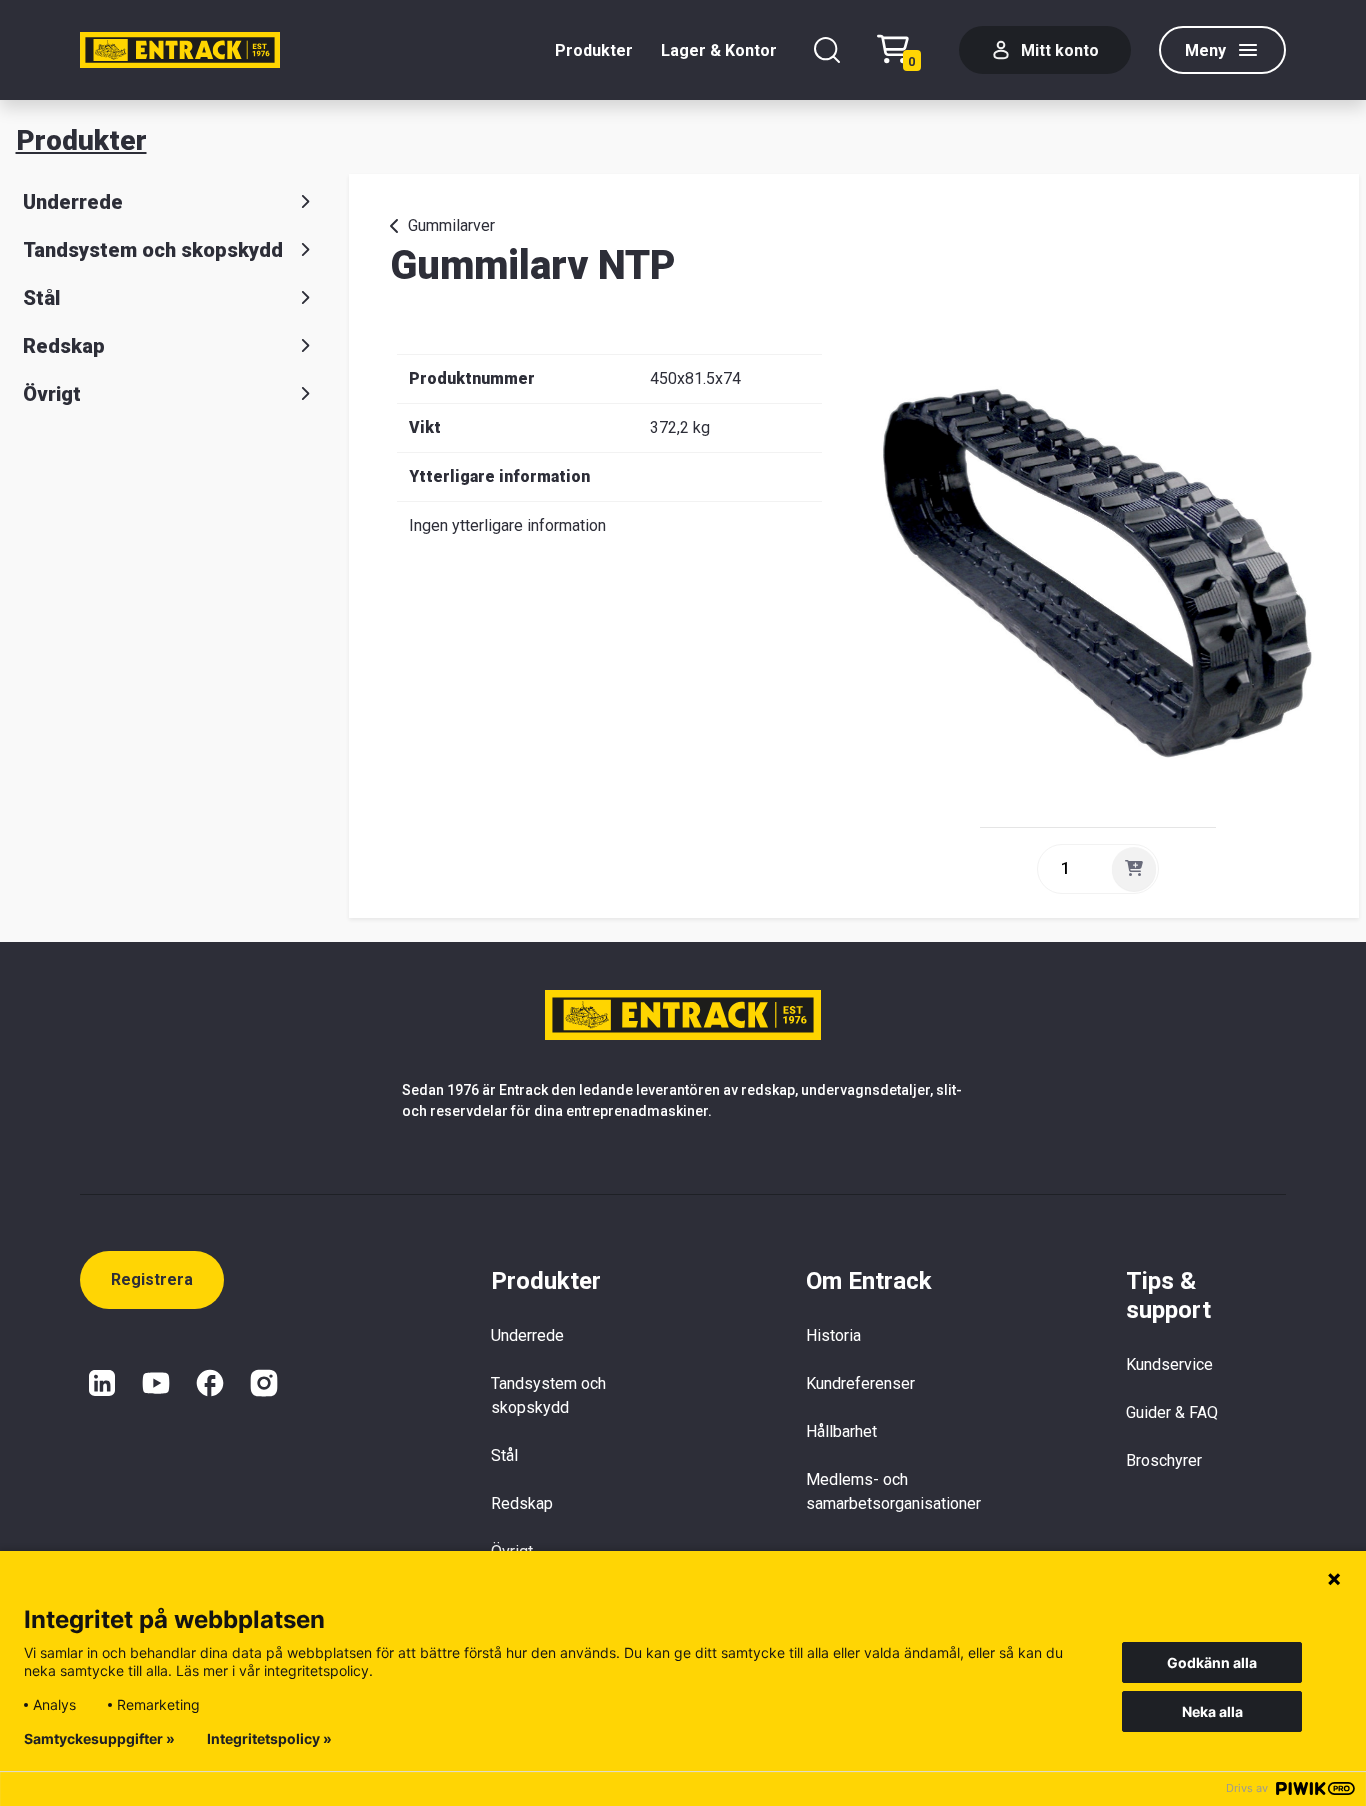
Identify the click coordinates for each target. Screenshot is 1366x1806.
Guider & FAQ (1172, 1412)
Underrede (73, 202)
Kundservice (1169, 1364)
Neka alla (1212, 1711)
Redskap (64, 346)
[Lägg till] (1134, 869)
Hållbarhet (841, 1431)
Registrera (152, 1279)
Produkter (594, 50)
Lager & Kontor (719, 50)
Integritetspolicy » (269, 1739)
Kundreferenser (860, 1383)
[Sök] (827, 50)
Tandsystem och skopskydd (153, 250)
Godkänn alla (1212, 1662)
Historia (833, 1335)
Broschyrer (1164, 1460)
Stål (41, 298)
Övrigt (52, 394)
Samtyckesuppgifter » (99, 1739)
